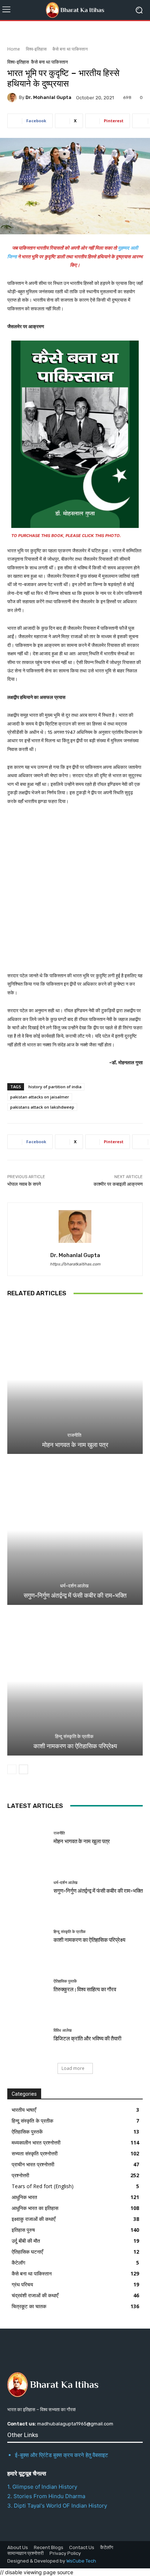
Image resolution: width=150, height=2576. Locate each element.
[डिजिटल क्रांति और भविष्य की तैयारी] (28, 2035)
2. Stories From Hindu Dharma (46, 2496)
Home (14, 49)
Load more (73, 2068)
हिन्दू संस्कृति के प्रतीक (74, 1736)
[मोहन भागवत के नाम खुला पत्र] (75, 1380)
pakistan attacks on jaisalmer (40, 1097)
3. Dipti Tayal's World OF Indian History (57, 2506)
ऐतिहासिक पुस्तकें (65, 1981)
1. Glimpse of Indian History (42, 2487)
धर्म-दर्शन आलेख (74, 1586)
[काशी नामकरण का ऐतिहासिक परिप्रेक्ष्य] (75, 1681)
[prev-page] (12, 1769)
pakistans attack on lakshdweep (42, 1107)
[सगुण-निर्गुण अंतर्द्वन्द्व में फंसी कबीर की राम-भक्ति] (75, 1530)
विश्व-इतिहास (36, 49)
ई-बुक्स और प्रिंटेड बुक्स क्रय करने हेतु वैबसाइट (62, 2455)
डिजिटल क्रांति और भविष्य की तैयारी (87, 2039)
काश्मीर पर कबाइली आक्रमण (118, 1184)
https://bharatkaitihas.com (75, 1264)
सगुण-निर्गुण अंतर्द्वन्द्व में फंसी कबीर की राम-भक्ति (75, 1595)
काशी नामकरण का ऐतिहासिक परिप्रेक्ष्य (75, 1746)
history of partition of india (55, 1087)
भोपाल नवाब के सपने (24, 1184)
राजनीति (74, 1435)
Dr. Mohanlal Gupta (48, 97)
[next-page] (23, 1769)
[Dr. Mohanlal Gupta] (13, 98)
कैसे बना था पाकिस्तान (70, 49)
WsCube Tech (81, 2561)
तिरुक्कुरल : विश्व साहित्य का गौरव (85, 1989)
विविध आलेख (63, 2030)
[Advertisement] (75, 893)
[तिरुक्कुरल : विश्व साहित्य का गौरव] (28, 1986)
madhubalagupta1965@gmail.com (75, 2424)
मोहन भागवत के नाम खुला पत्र (75, 1445)
